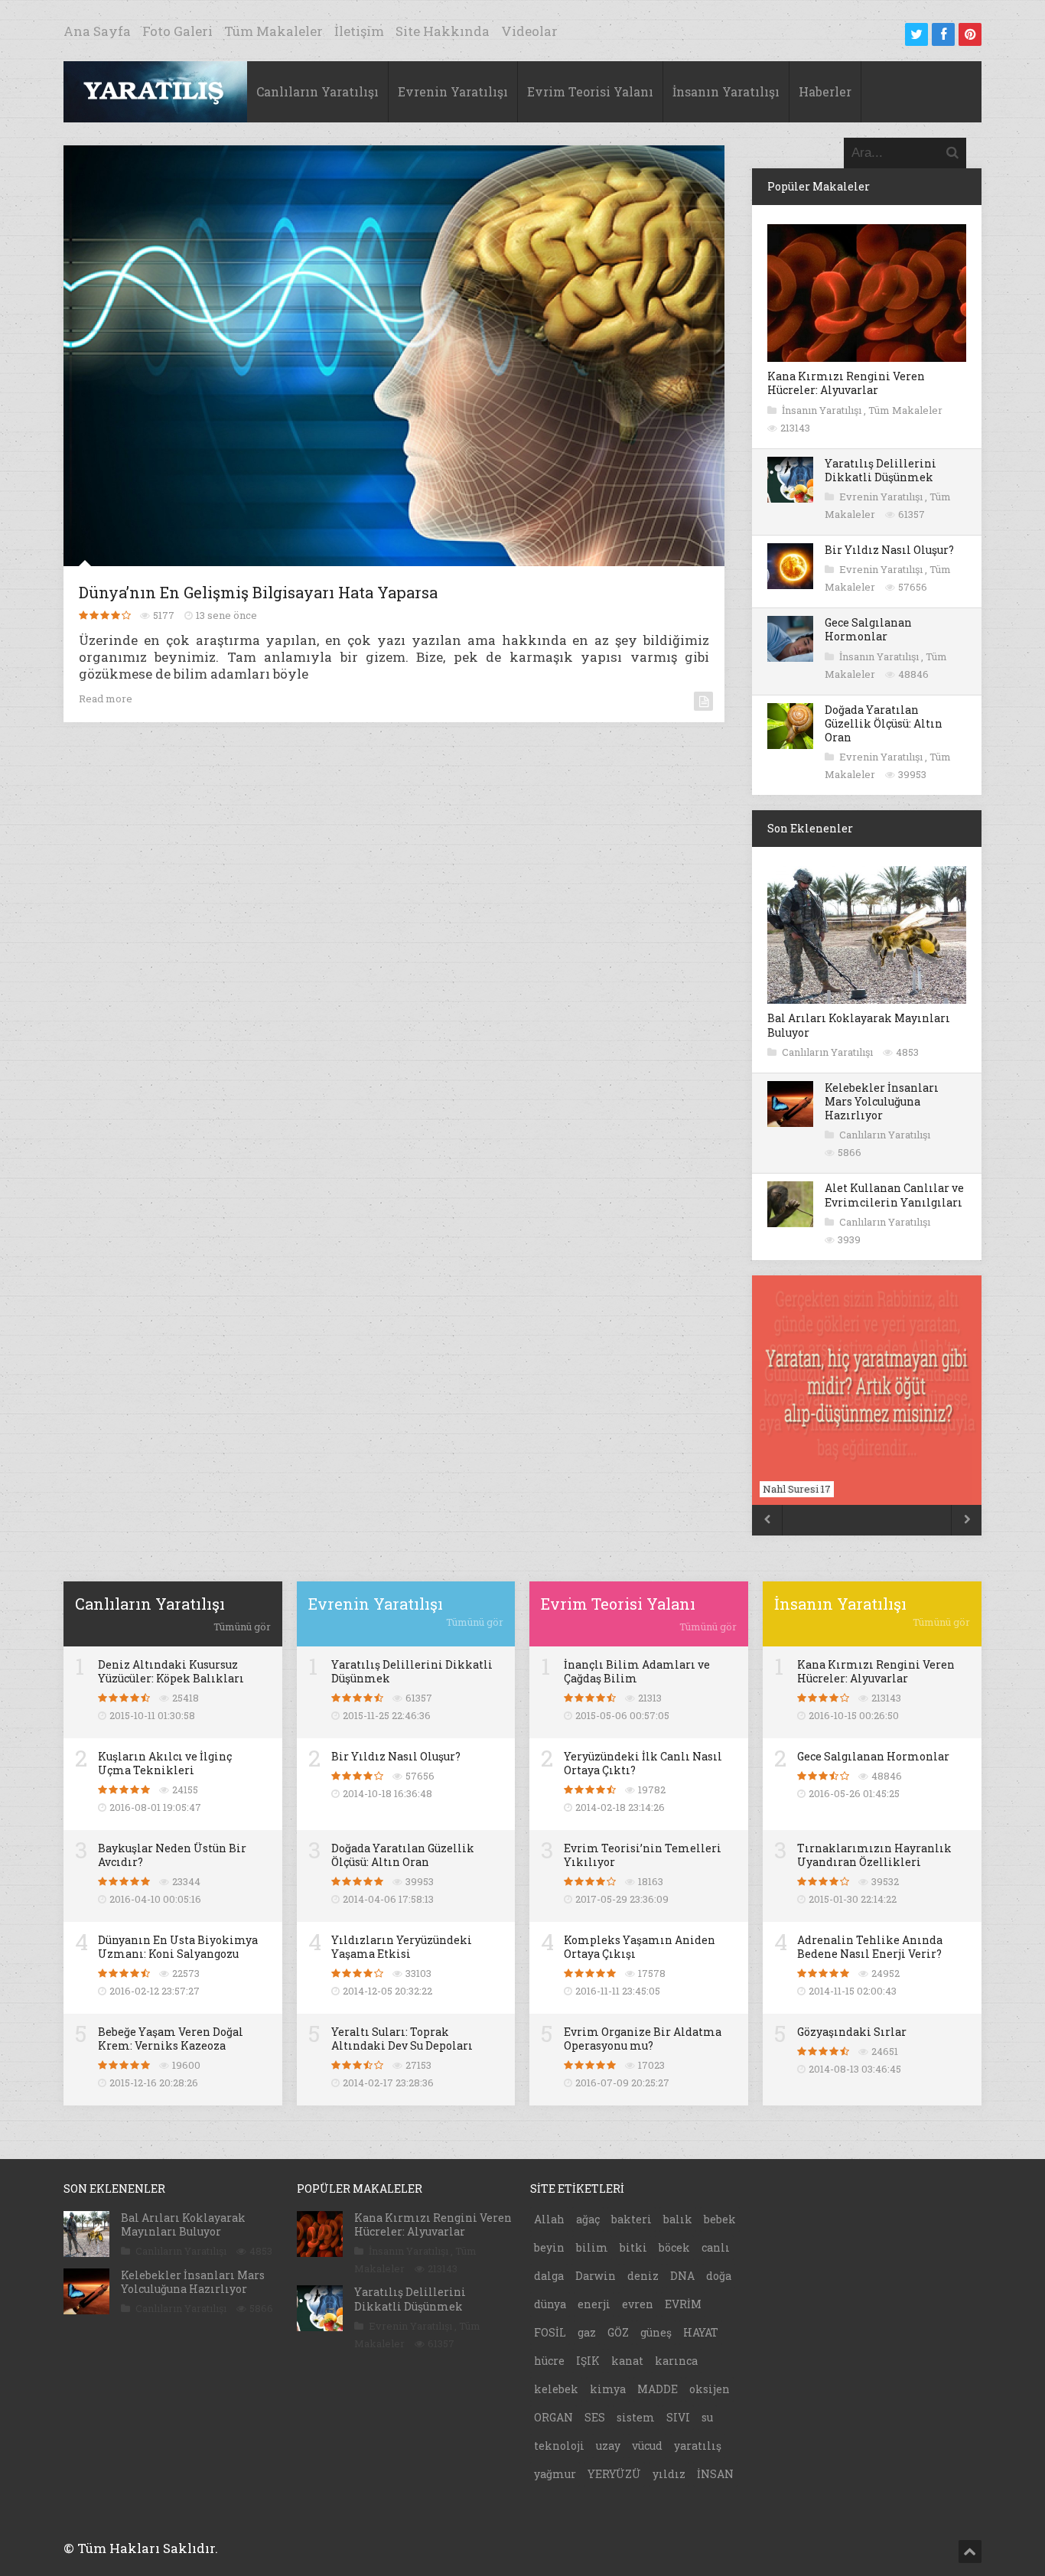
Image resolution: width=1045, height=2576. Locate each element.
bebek (720, 2219)
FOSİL (550, 2332)
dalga (549, 2276)
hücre (549, 2361)
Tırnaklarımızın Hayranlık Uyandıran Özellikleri (874, 1855)
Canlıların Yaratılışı (317, 91)
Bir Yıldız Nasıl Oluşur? (889, 550)
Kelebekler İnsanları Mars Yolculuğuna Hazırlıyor (882, 1101)
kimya (608, 2389)
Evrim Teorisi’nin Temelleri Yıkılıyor (643, 1855)
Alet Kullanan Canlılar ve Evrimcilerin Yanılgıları (894, 1195)
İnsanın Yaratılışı (726, 91)
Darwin (596, 2276)
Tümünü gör (242, 1627)
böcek (674, 2247)
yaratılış (698, 2446)
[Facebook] (943, 34)
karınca (676, 2361)
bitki (633, 2247)
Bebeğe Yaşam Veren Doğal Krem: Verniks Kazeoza (171, 2039)
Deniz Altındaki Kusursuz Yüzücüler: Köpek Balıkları (171, 1671)
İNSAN (715, 2474)
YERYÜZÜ (614, 2474)
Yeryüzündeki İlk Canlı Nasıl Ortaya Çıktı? (643, 1763)
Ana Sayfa (97, 31)
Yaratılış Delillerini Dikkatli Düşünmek (881, 470)
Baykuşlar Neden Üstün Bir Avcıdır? (172, 1855)
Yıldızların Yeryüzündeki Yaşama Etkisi (402, 1947)
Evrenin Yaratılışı (453, 91)
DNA (682, 2276)
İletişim (359, 31)
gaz (587, 2332)
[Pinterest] (970, 34)
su (707, 2417)
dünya (550, 2304)
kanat (627, 2361)
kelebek (556, 2389)
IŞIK (588, 2361)
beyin (549, 2247)
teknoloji (559, 2446)
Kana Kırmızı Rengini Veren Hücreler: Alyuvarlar (846, 383)
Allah (549, 2219)
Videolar (529, 31)
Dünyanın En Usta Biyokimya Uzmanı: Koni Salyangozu (178, 1947)
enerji (594, 2304)
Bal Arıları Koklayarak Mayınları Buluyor (859, 1025)
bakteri (632, 2219)
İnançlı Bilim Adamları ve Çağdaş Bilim (637, 1671)
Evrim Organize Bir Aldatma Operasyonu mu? (643, 2039)
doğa (719, 2276)
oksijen (710, 2389)
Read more (106, 699)
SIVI (678, 2417)
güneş (656, 2332)
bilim (592, 2247)
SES (595, 2417)
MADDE (658, 2389)
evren (638, 2304)
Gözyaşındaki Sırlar (852, 2032)
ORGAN (553, 2417)
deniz (643, 2276)
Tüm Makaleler (273, 31)
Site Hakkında (443, 31)
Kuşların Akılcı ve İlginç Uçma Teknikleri (165, 1763)
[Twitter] (916, 34)
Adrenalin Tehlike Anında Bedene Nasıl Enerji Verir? (870, 1947)
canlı (716, 2247)
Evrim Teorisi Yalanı (590, 91)
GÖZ (618, 2332)
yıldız (669, 2474)
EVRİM (683, 2304)
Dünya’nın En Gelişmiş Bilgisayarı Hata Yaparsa (258, 592)
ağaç (588, 2219)
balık (678, 2219)
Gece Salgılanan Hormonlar (868, 629)
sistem (636, 2417)
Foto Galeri (177, 31)
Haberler (825, 91)
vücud (647, 2446)
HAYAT (701, 2332)
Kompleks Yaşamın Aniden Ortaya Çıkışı (640, 1947)
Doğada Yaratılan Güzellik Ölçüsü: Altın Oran (884, 723)
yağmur (555, 2474)
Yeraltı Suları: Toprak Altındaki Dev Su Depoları (402, 2039)
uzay (608, 2446)
